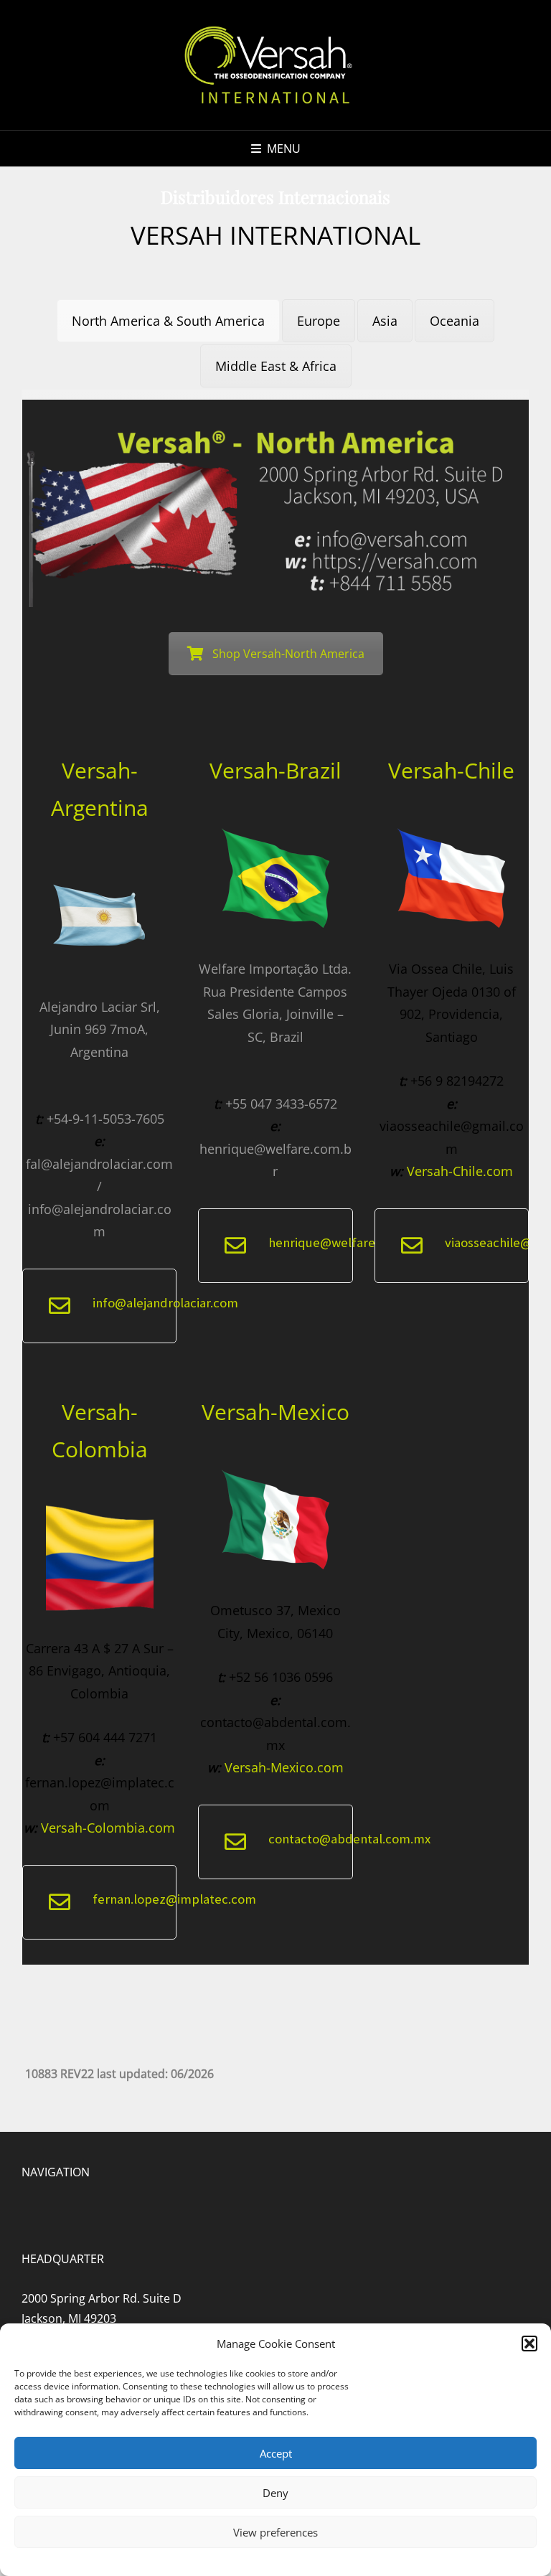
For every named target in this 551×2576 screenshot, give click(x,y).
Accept (276, 2453)
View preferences (275, 2532)
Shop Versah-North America (288, 654)
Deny (275, 2493)
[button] (529, 2344)
